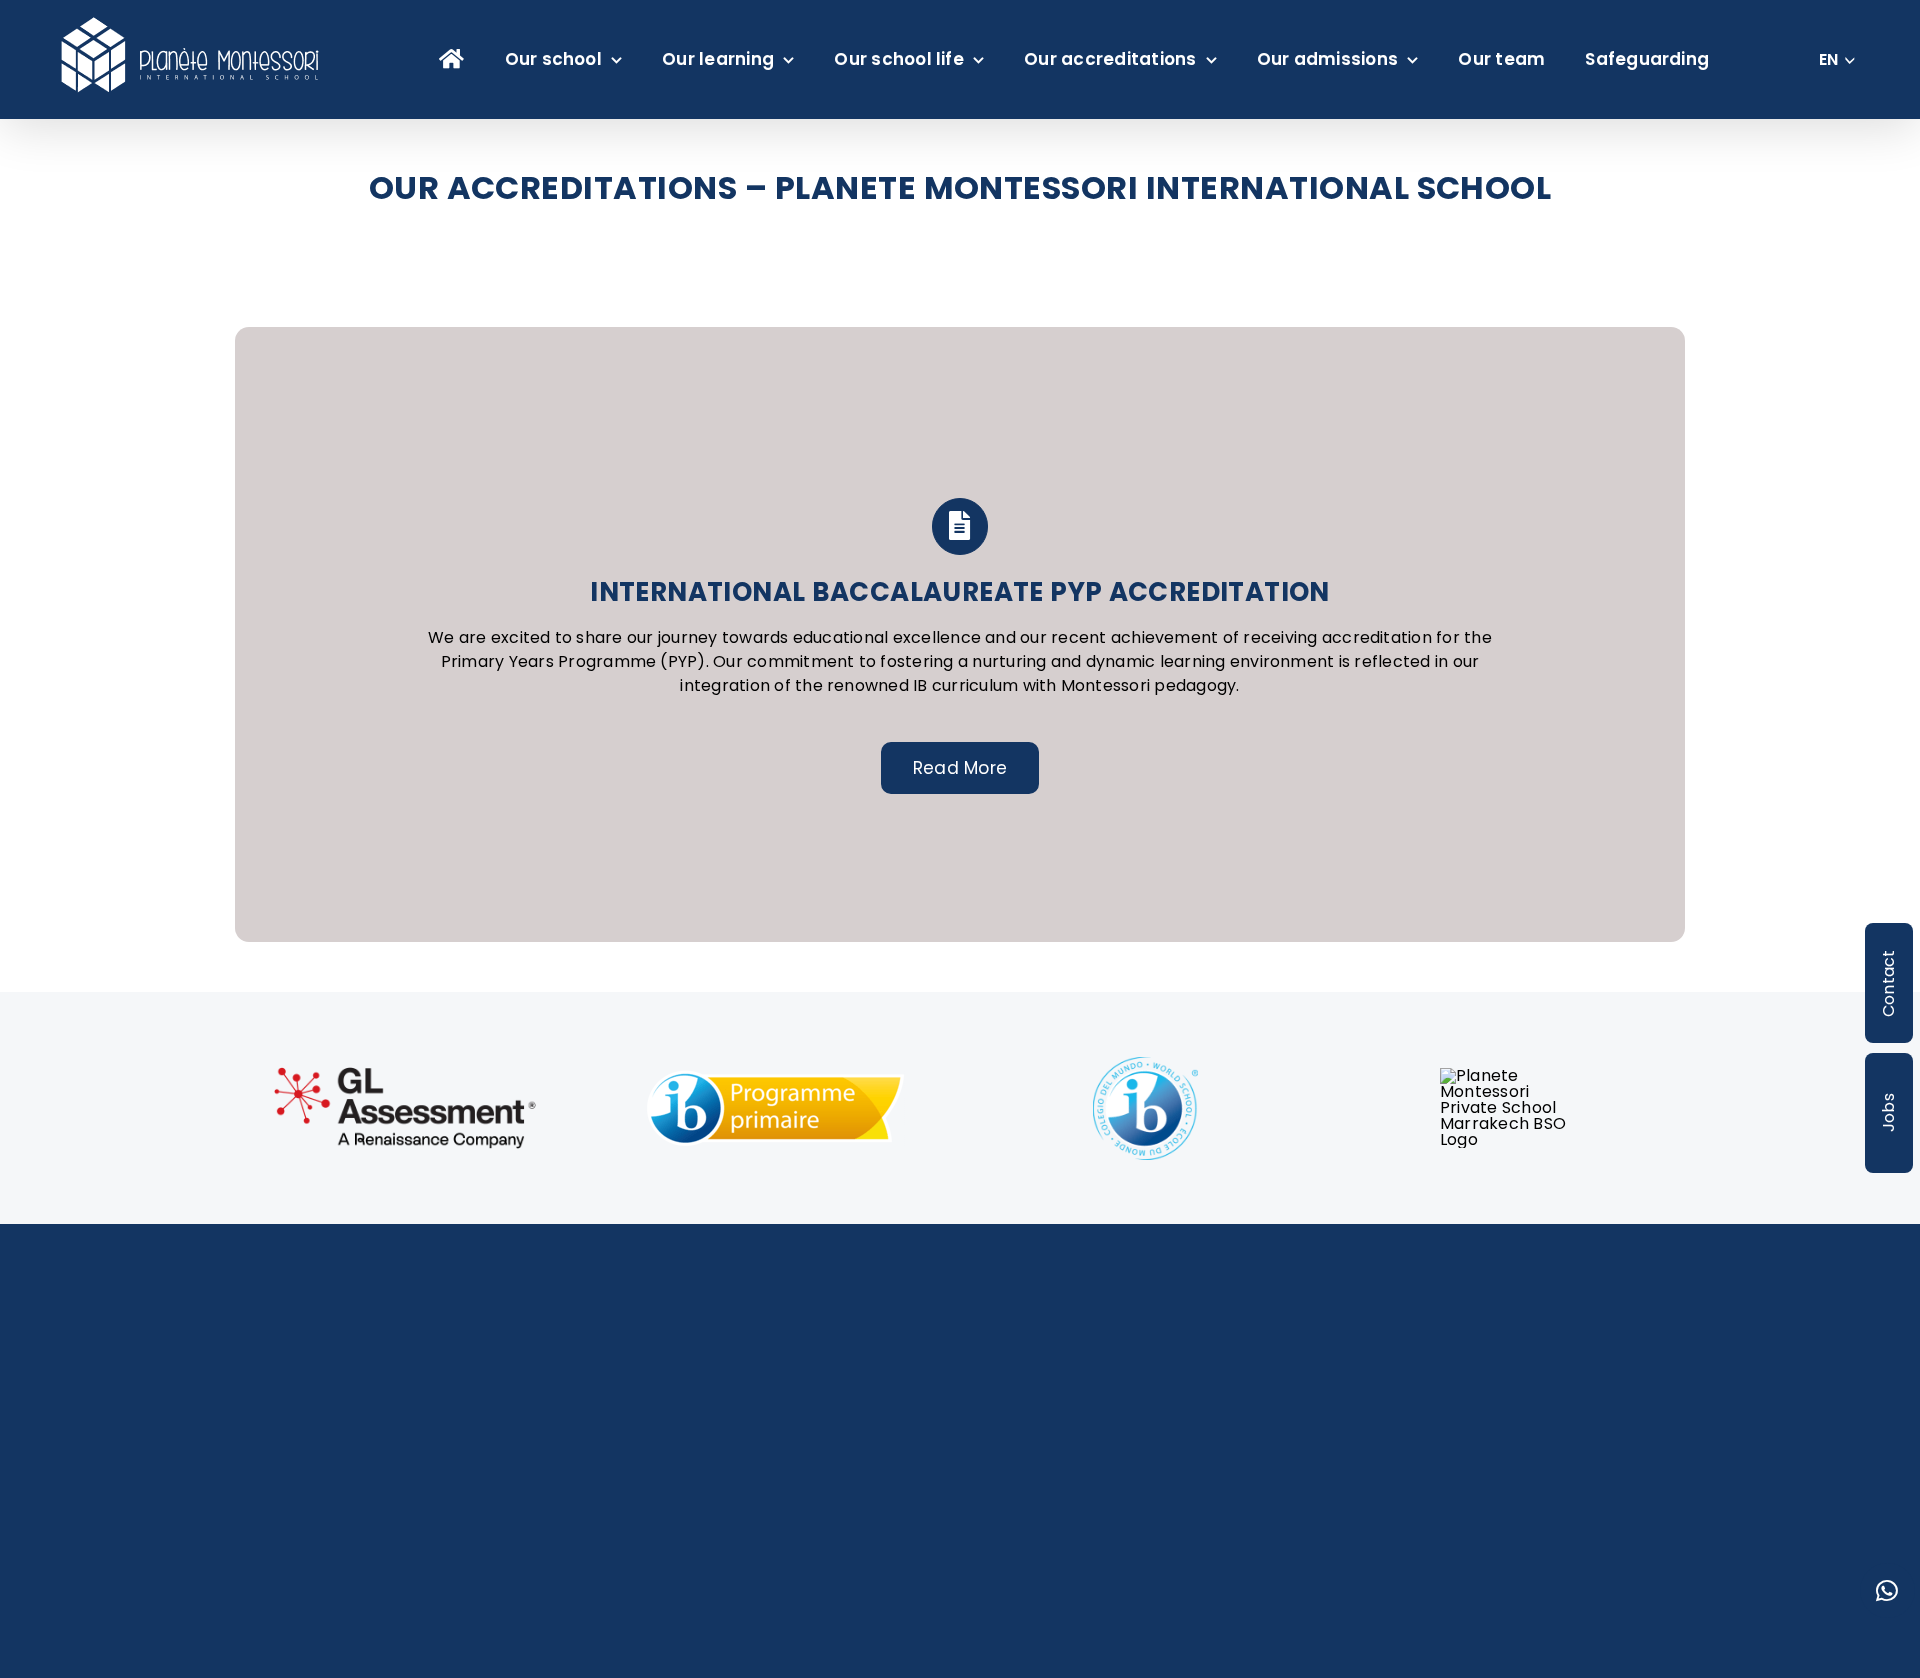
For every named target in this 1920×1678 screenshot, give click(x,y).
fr (1828, 71)
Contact (1888, 983)
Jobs (1888, 1112)
